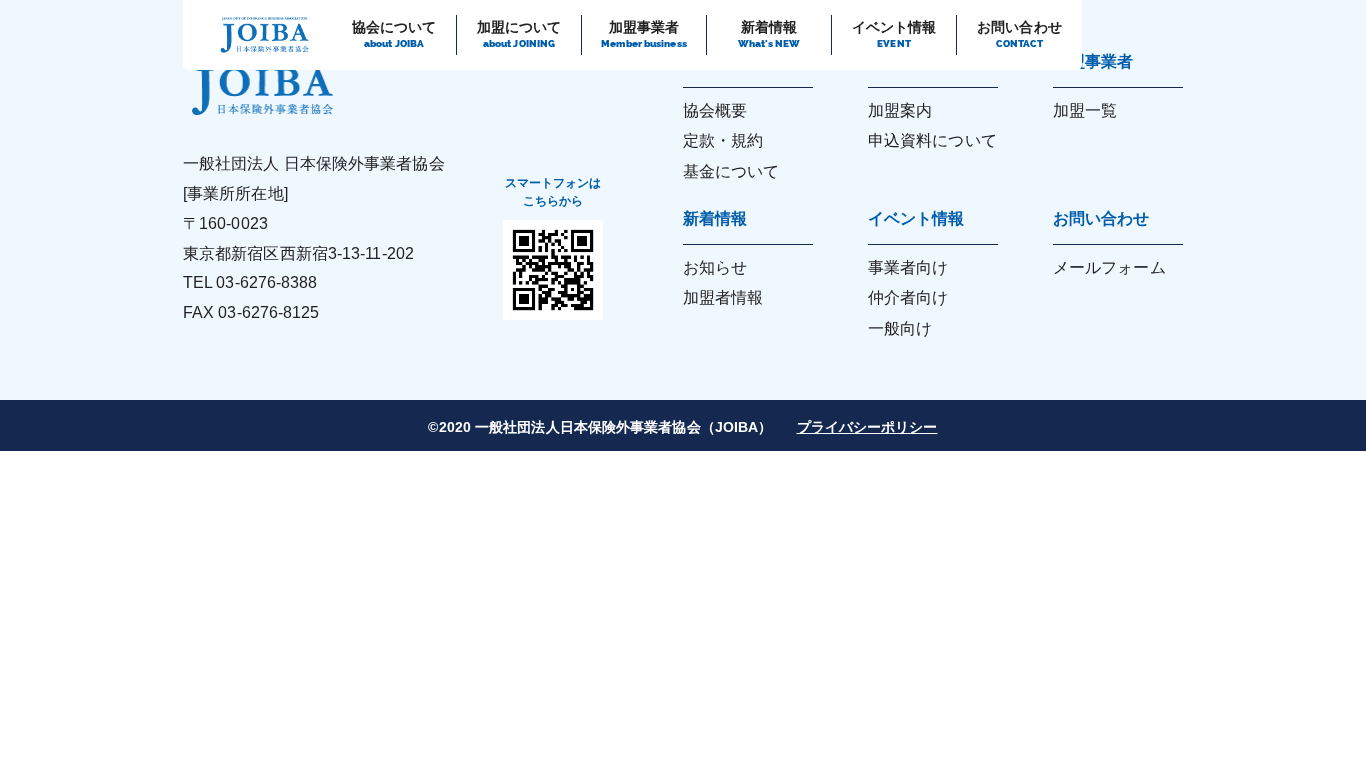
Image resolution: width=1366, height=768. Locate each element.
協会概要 (715, 110)
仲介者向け (908, 297)
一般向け (900, 328)
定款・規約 (723, 140)
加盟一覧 (1085, 110)
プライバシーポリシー (867, 427)
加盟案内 (900, 110)
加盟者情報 (723, 297)
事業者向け (908, 267)
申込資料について (932, 140)
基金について (731, 171)
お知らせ (715, 267)
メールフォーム (1109, 267)
